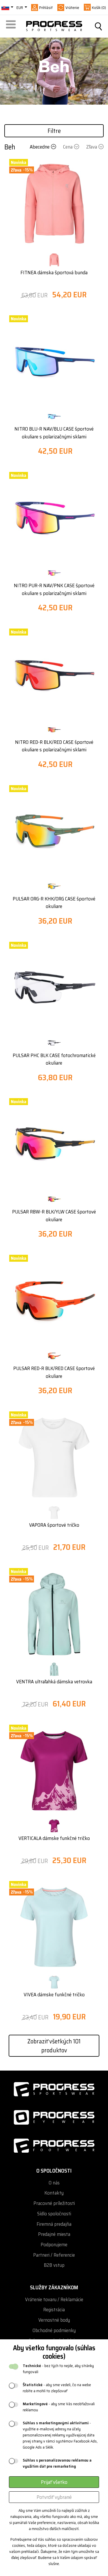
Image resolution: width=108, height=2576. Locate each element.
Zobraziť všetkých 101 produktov (54, 2046)
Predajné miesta (54, 2234)
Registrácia (54, 2310)
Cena (68, 147)
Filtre (54, 131)
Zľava (92, 147)
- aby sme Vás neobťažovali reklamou (59, 2407)
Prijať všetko (54, 2482)
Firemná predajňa (54, 2224)
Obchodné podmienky (54, 2331)
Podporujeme (54, 2245)
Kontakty (54, 2193)
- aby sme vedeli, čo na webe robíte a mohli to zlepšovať (57, 2388)
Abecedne (40, 147)
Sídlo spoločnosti (54, 2214)
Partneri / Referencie (54, 2255)
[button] (12, 26)
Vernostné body (54, 2320)
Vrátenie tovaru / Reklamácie (54, 2300)
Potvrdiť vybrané (54, 2497)
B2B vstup (54, 2265)
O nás (54, 2183)
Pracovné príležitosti (54, 2203)
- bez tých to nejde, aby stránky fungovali (58, 2369)
